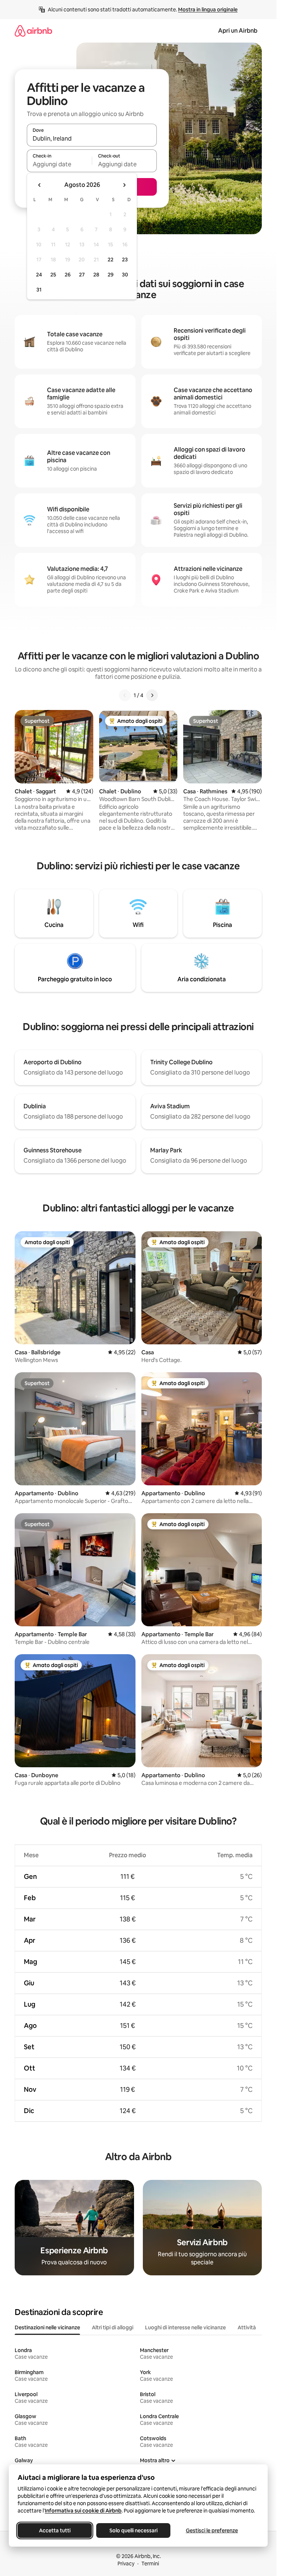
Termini (150, 2564)
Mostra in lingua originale (208, 10)
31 (39, 290)
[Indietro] (125, 695)
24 (39, 275)
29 (111, 275)
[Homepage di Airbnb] (33, 31)
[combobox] (92, 138)
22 (111, 260)
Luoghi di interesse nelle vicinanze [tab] (185, 2327)
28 (96, 275)
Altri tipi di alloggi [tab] (113, 2327)
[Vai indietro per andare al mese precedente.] (40, 185)
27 (82, 275)
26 (68, 275)
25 (53, 275)
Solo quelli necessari (133, 2530)
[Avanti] (152, 695)
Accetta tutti (55, 2530)
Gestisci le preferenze (212, 2530)
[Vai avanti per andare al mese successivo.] (124, 185)
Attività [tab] (247, 2327)
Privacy (126, 2564)
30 (125, 275)
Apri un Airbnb (238, 31)
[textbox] (59, 164)
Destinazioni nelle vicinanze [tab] (47, 2327)
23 (125, 260)
